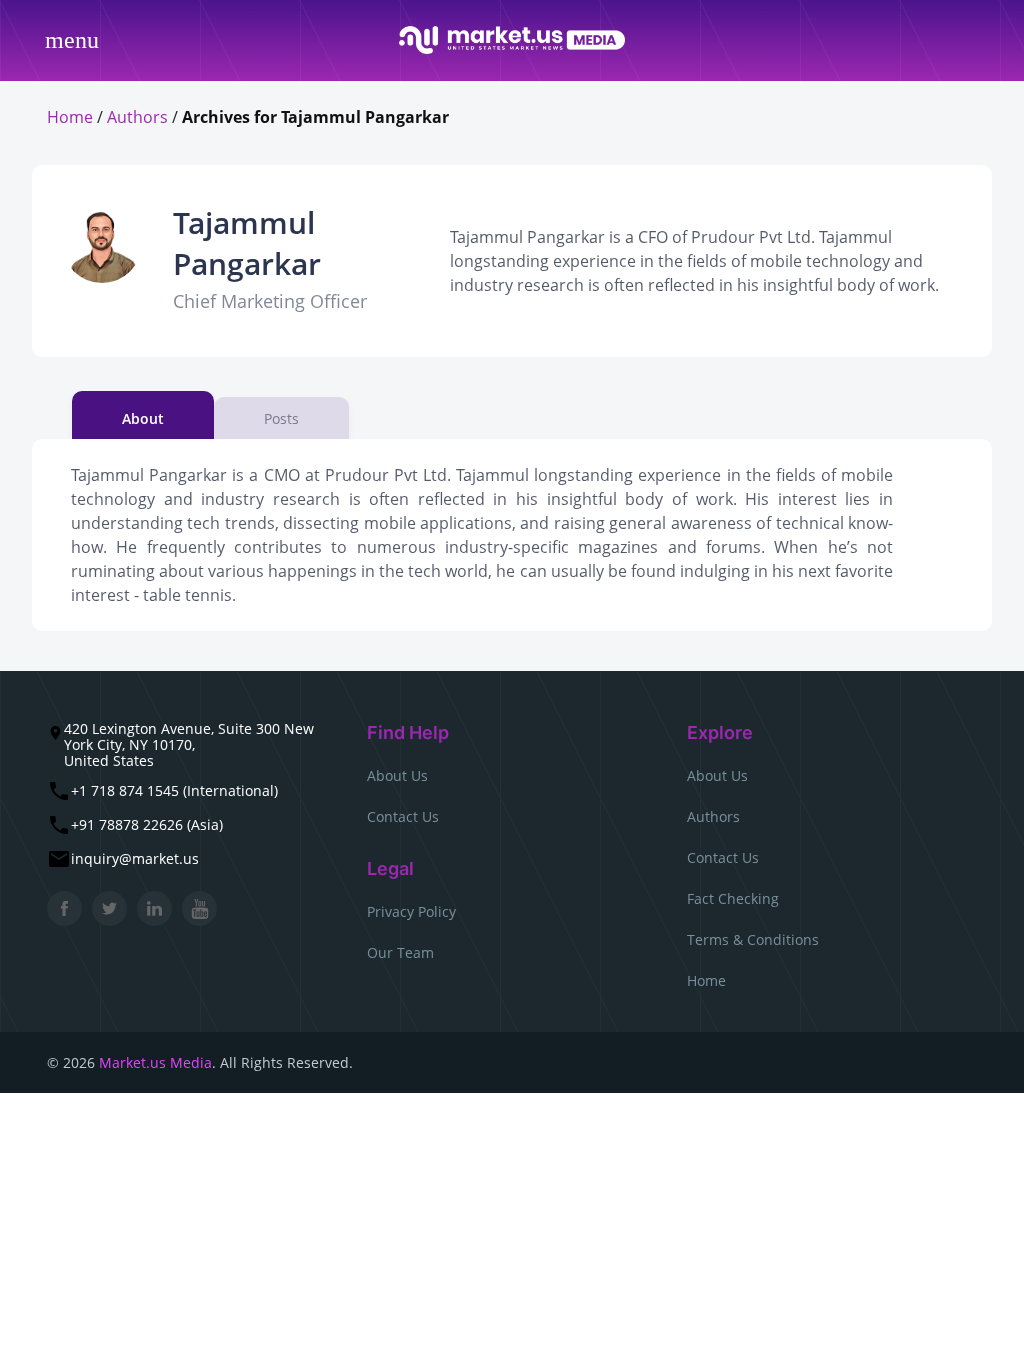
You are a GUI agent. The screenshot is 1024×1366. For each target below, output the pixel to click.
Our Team (400, 952)
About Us (397, 775)
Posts (281, 418)
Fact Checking (733, 898)
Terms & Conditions (753, 939)
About (143, 418)
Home (70, 117)
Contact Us (403, 816)
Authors (137, 117)
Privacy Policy (411, 911)
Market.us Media (155, 1062)
